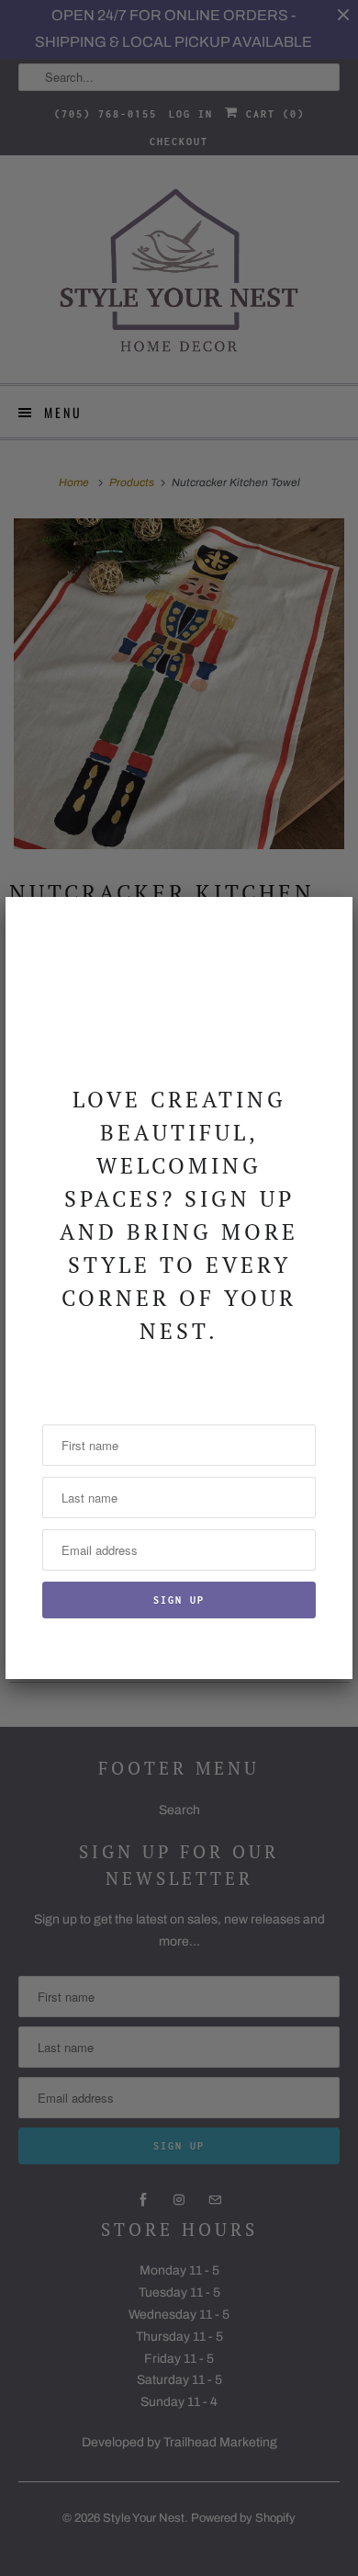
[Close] (328, 922)
